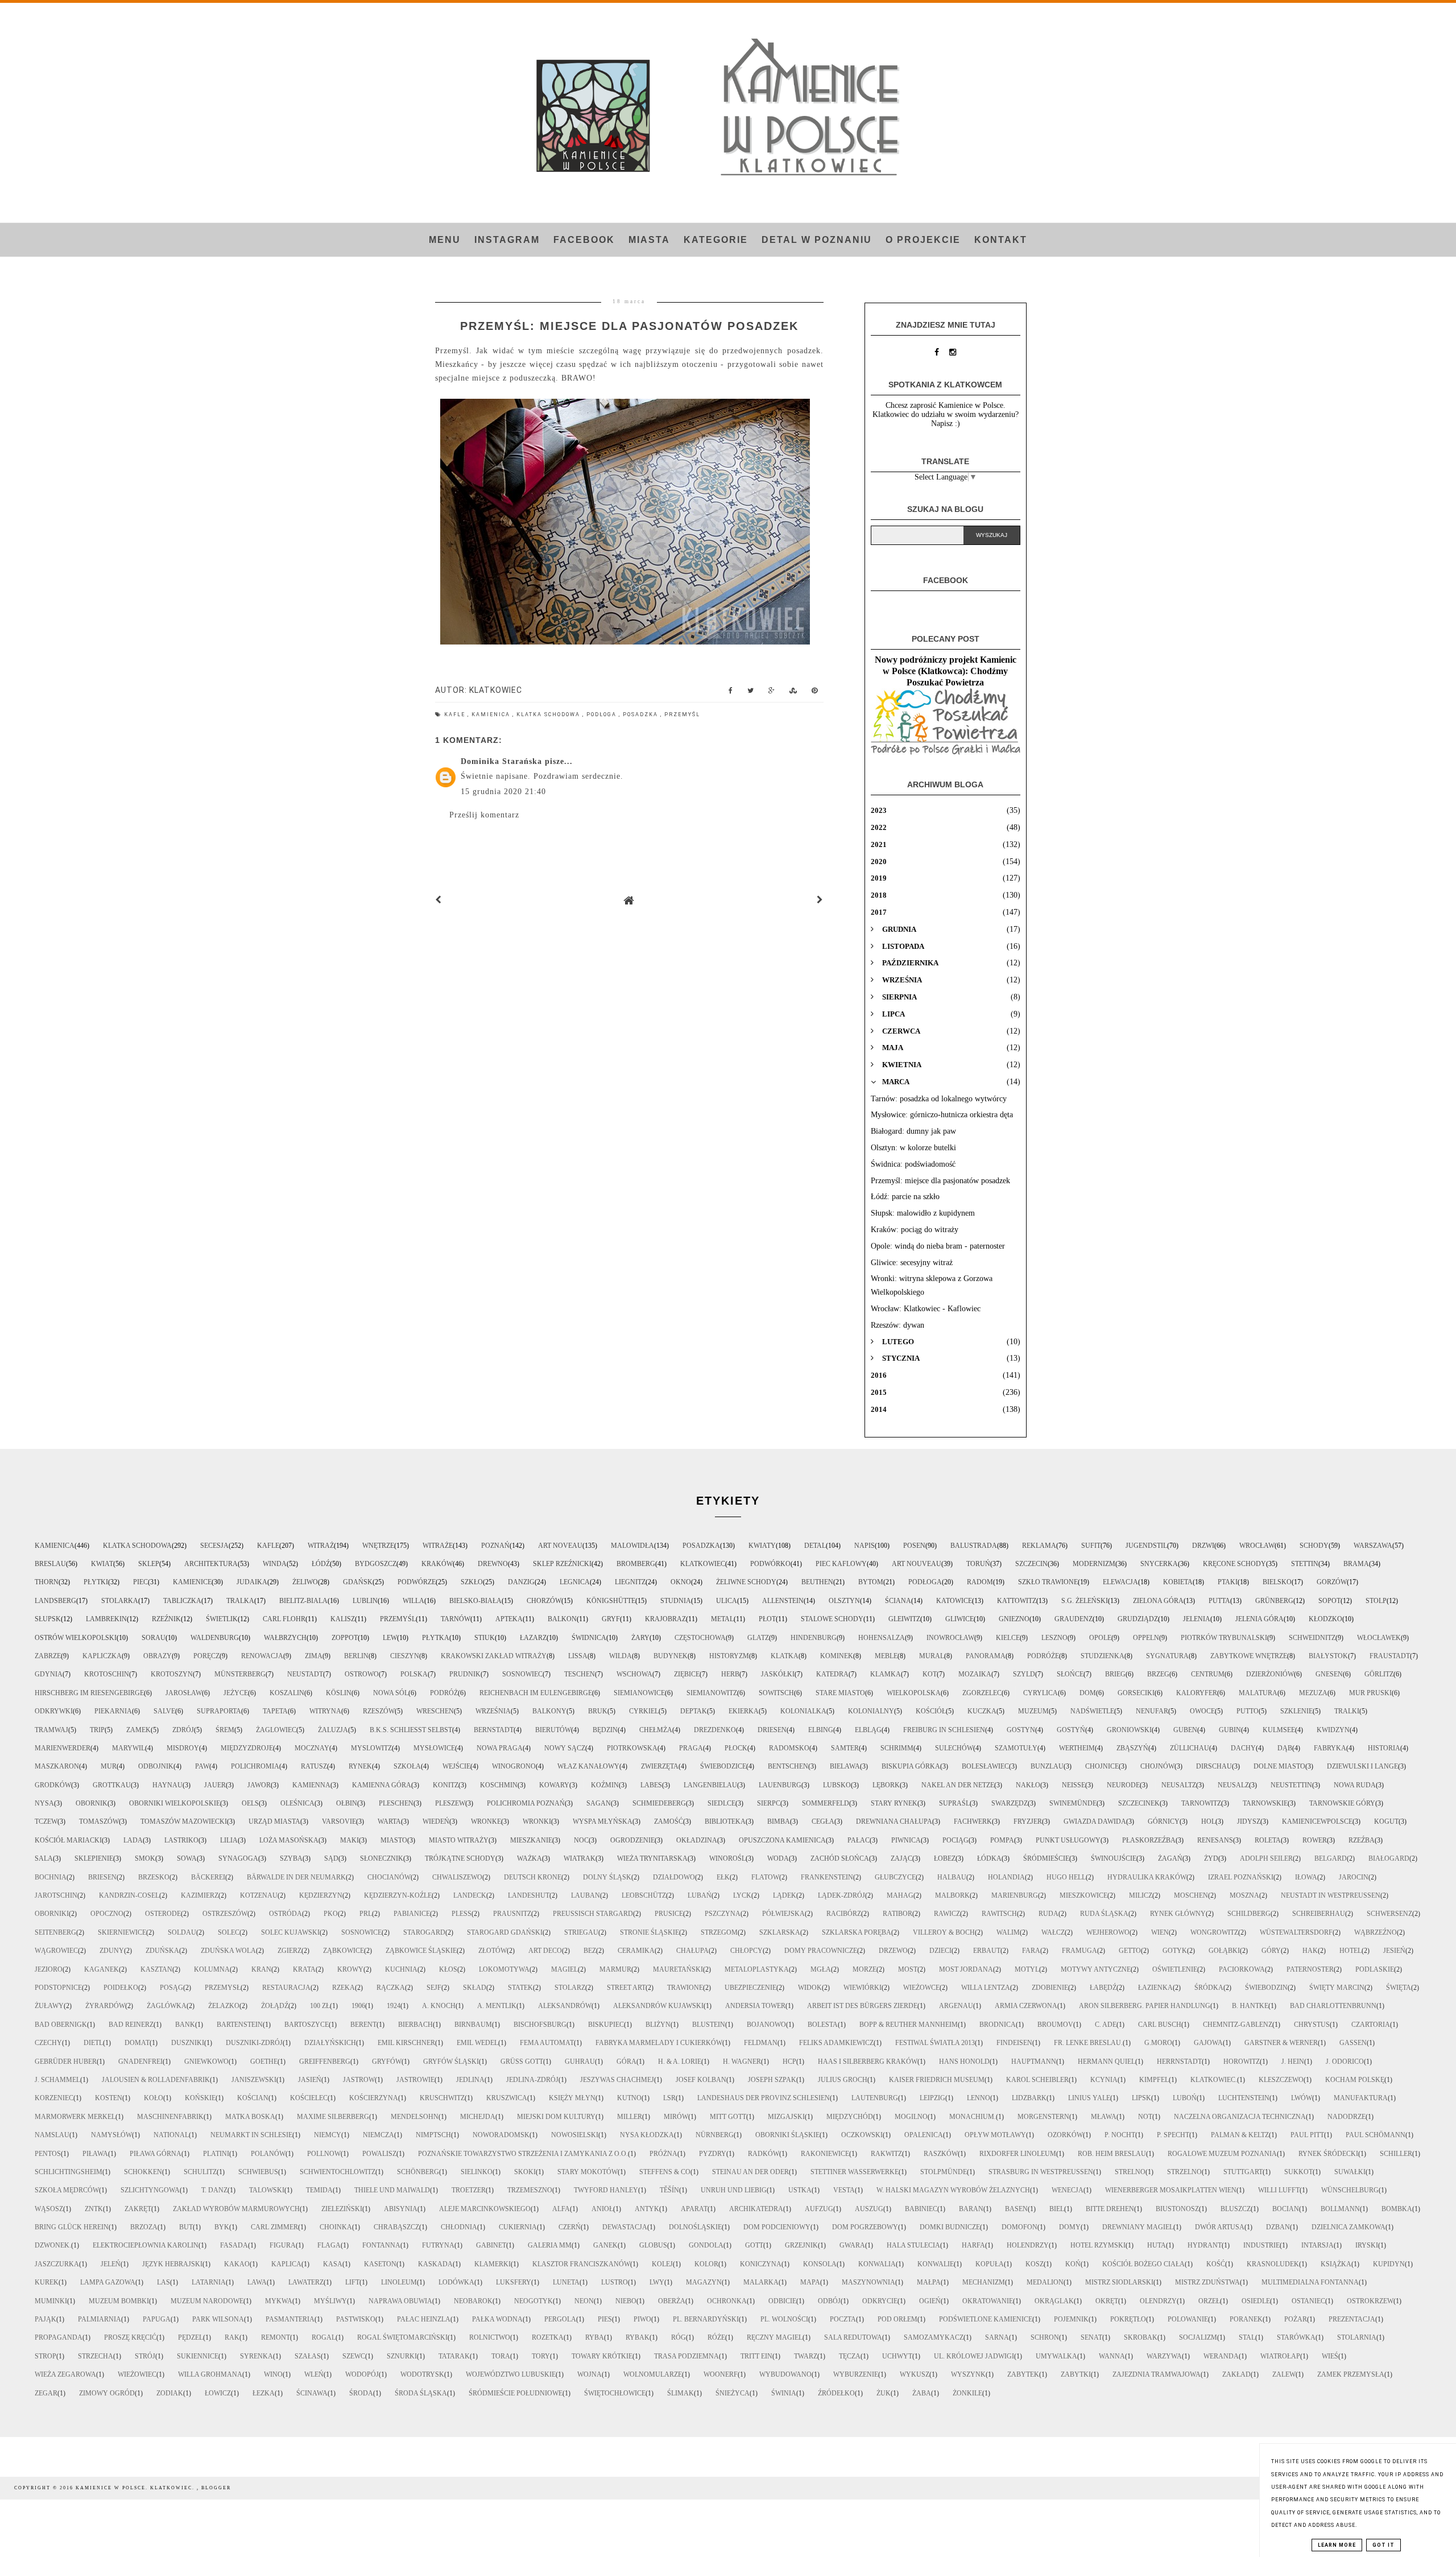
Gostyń (1071, 1730)
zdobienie (1050, 1988)
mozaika (975, 1674)
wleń (314, 2374)
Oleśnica (297, 1803)
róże (716, 2337)
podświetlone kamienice (986, 2319)
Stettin (1305, 1564)
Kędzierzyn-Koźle (398, 1895)
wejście (456, 1766)
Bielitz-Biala (303, 1601)
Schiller (1396, 2154)
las (164, 2282)
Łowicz (218, 2393)
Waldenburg (215, 1638)
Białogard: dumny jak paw (913, 1131)
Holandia (1006, 1877)
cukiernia (518, 2227)
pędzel (191, 2337)
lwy (657, 2282)
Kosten (109, 2098)
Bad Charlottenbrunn (1333, 2006)
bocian (1286, 2209)
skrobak (1141, 2337)
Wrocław (1257, 1546)
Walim (1008, 1932)
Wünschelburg (1350, 2190)
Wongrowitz (1214, 1932)
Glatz (758, 1638)
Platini (216, 2154)
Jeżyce (236, 1693)
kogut (1386, 1821)
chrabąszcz (396, 2227)
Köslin (339, 1693)
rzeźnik (166, 1619)
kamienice (192, 1582)
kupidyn (1389, 2264)
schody (1314, 1546)
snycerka (1159, 1564)
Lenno (979, 2098)
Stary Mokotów (588, 2172)
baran (971, 2209)
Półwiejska (783, 1914)
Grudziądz (1138, 1619)
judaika (252, 1582)
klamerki (493, 2264)
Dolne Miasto (1279, 1766)
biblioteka (725, 1821)
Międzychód (850, 2117)
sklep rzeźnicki (562, 1564)
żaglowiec (276, 1730)
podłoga (603, 714)
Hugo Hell (1066, 1877)
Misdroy (183, 1748)
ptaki (1228, 1582)
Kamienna (311, 1785)
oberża (672, 2301)
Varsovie (339, 1821)
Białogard (1389, 1858)
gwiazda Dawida (1095, 1821)
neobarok (473, 2301)
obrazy (158, 1656)
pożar (1296, 2319)
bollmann (1340, 2209)
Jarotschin (56, 1895)
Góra (626, 2062)
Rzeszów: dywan (897, 1325)
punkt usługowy (1068, 1840)
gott (754, 2245)
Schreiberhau (1319, 1914)
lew (390, 1638)
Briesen (102, 1877)
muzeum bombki (119, 2301)
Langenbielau (710, 1785)
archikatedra (756, 2209)
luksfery (514, 2282)
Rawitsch (999, 1914)
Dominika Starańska (501, 761)
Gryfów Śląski (451, 2062)
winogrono (514, 1766)
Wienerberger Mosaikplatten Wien (1171, 2190)
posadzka (642, 714)
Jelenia (1197, 1619)
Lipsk (1141, 2098)
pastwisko (356, 2319)
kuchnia (401, 1969)
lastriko (181, 1840)
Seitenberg (55, 1932)
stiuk (485, 1638)
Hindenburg (814, 1638)
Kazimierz (200, 1895)
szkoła (407, 1766)
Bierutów (553, 1730)
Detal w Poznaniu (817, 240)
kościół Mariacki (68, 1840)
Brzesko (154, 1877)
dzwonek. (53, 2245)
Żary (640, 1638)
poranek (1246, 2319)
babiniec (921, 2209)
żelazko (224, 2006)
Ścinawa (312, 2393)
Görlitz (1379, 1674)
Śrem (225, 1730)
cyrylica (1041, 1693)
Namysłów (111, 2135)
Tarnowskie (1265, 1803)
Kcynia (1104, 2080)
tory (541, 2356)
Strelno (1130, 2172)
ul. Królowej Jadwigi (974, 2356)
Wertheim (1077, 1748)
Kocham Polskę (1355, 2080)
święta (1399, 1988)
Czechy (48, 2043)
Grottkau (112, 1785)
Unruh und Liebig (734, 2190)
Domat (137, 2043)
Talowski (267, 2190)
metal (722, 1619)
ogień (930, 2301)
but (186, 2227)
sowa (187, 1858)
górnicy (1164, 1821)
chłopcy (746, 1951)
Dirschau (1214, 1766)
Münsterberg (240, 1674)
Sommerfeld (826, 1803)
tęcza (850, 2356)
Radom (980, 1582)
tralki (1347, 1711)
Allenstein (783, 1601)
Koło (154, 2098)
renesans (1215, 1840)
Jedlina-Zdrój (532, 2080)
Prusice (669, 1914)
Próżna (663, 2154)
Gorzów (1332, 1582)
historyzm (729, 1656)
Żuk (884, 2393)
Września (493, 1711)
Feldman (761, 2043)
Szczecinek (1139, 1803)
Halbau (952, 1877)
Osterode (163, 1914)
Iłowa (1306, 1877)
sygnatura (1167, 1656)
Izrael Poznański (1241, 1877)
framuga (1079, 1951)
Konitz (446, 1785)
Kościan (253, 2098)
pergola (560, 2319)
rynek (360, 1766)
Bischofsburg (540, 2025)
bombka (1397, 2209)
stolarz (570, 1988)
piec (140, 1582)
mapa (810, 2282)
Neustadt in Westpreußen (1331, 1895)
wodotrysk (422, 2374)
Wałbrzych (285, 1638)
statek (520, 1988)
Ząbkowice (344, 1951)
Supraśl (954, 1803)
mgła (821, 1969)
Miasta (649, 240)
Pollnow (324, 2154)
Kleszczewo (1281, 2080)
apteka (509, 1619)
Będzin (605, 1730)
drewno (493, 1564)
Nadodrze (1347, 2117)
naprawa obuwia (400, 2301)
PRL (366, 1914)
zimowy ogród (107, 2393)
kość (1216, 2264)
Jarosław (184, 1693)
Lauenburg (780, 1785)
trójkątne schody (460, 1858)
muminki (51, 2301)
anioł (602, 2209)
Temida (319, 2190)
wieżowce (921, 1988)
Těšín (669, 2190)
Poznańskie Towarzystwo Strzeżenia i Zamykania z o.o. (523, 2154)
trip (97, 1730)
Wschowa (634, 1674)
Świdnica (589, 1638)
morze (864, 1969)
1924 (394, 2006)
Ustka (800, 2190)
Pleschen (396, 1803)
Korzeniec (54, 2098)
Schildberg (1249, 1914)
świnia (784, 2393)
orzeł (1209, 2301)
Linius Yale (1089, 2098)
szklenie (1296, 1711)
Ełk (723, 1877)
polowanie (1188, 2319)
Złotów (493, 1951)
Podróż (444, 1693)
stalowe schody (832, 1619)
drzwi (1203, 1546)
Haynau (167, 1785)
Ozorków (1065, 2135)
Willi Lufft (1279, 2190)
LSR (669, 2098)
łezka (264, 2393)
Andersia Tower (755, 2006)
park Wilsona (218, 2319)
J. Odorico (1345, 2062)
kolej (662, 2264)
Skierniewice (122, 1932)
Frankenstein (827, 1877)
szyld (1024, 1674)
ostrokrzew (1370, 2301)
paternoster (1310, 1969)
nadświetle (1092, 1711)
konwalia (877, 2264)
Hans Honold (964, 2062)
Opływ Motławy (995, 2135)
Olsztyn (844, 1601)
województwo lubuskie (511, 2374)
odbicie (782, 2301)
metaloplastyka (757, 1969)
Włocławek (1379, 1638)
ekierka (744, 1711)
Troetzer (469, 2190)
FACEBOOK (584, 240)
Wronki (537, 1821)
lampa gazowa (108, 2282)
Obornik (92, 1803)
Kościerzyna (374, 2098)
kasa (333, 2264)
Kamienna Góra (382, 1785)
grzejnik (801, 2245)
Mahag (900, 1895)
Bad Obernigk (61, 2025)
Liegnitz (630, 1582)
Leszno (1054, 1638)
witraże (438, 1546)
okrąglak (1054, 2301)
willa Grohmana (210, 2374)
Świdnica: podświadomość (913, 1164)
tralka (240, 1601)
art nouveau (917, 1564)
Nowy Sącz (565, 1748)
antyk (647, 2209)
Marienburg (1015, 1895)
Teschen (580, 1674)
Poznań (495, 1546)
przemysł (223, 1988)
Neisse (1074, 1785)
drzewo (893, 1951)
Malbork (952, 1895)
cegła (823, 1821)
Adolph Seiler (1266, 1858)
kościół (931, 1711)
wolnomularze (653, 2374)
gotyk (1175, 1951)
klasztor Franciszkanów (581, 2264)
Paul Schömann (1376, 2135)
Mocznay (312, 1748)
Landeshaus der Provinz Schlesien (764, 2098)
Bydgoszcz (376, 1564)
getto (1130, 1951)
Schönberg (418, 2172)
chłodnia (459, 2227)
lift (352, 2282)
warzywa (1164, 2356)
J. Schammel (57, 2080)
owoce (1202, 1711)
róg (679, 2337)
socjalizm (1198, 2337)
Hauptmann (1034, 2062)
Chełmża (656, 1730)
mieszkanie (531, 1840)
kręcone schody (1234, 1564)
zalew (1284, 2374)
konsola (820, 2264)
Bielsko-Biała (475, 1601)
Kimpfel (1154, 2080)
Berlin (356, 1656)
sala (44, 1858)
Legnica (575, 1582)
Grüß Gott (522, 2062)
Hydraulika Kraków (1147, 1877)
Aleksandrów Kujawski (658, 2006)
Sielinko (477, 2172)
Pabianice (412, 1914)
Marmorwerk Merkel (75, 2117)
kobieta (1178, 1582)
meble (886, 1656)
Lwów (1302, 2098)
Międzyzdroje (247, 1748)
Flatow (765, 1877)
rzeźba (1362, 1840)
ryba (595, 2337)
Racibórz (844, 1914)
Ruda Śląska (1104, 1914)
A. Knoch (439, 2006)
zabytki (1076, 2374)
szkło (472, 1582)
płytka (436, 1638)
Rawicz (947, 1914)
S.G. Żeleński (1085, 1601)
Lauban (586, 1895)
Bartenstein (240, 2025)
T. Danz (214, 2190)
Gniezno (1014, 1619)
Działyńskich (330, 2043)
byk (222, 2227)
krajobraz (665, 1619)
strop (45, 2356)
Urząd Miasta (274, 1821)
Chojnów (1157, 1766)
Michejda (478, 2117)
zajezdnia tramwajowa (1157, 2374)
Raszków (941, 2154)
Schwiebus (258, 2172)
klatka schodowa (549, 714)
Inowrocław (950, 1638)
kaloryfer (1197, 1693)
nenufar (1152, 1711)
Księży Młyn (572, 2098)
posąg (171, 1988)
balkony (549, 1711)
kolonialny (871, 1711)
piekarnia (113, 1711)
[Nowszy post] (439, 900)
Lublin (365, 1601)
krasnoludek (1273, 2264)
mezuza (1313, 1693)
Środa (361, 2393)
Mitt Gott (728, 2117)
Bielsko (1277, 1582)
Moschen (1191, 1895)
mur (109, 1766)
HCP (789, 2062)
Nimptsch (433, 2135)
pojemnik (1071, 2319)
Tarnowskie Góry (1342, 1803)
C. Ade (1106, 2025)
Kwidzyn (1333, 1730)
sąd (331, 1858)
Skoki (525, 2172)
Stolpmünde (944, 2172)
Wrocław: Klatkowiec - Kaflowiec (926, 1309)
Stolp (1376, 1601)
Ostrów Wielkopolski (76, 1638)
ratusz (314, 1766)
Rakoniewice (825, 2154)
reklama (1039, 1546)
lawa (257, 2282)
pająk (45, 2319)
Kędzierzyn (321, 1895)
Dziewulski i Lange (1362, 1766)
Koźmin (605, 1785)
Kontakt (1001, 240)
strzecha (96, 2356)
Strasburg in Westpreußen (1041, 2172)
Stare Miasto (840, 1693)
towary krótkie (602, 2356)
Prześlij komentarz (484, 815)
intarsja (1318, 2245)
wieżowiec (137, 2374)
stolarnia (1357, 2337)
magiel (564, 1969)
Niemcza (379, 2135)
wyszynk (968, 2374)
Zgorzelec (982, 1693)
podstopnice (58, 1988)
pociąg (955, 1840)
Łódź (321, 1564)
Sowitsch (776, 1693)
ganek (605, 2245)
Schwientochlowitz (338, 2172)
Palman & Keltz (1240, 2135)
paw (202, 1766)
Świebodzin (1266, 1988)
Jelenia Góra (1259, 1619)
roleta (1268, 1840)
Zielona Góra (1158, 1601)
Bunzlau (1047, 1766)
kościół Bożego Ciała (1143, 2264)
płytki (96, 1582)
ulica (727, 1601)
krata (304, 1969)
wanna (1112, 2356)
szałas (308, 2356)
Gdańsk (358, 1582)
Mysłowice (434, 1748)
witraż (321, 1546)
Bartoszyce (307, 2025)
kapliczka (102, 1656)
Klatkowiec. (1214, 2080)
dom (1088, 1693)
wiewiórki (863, 1988)
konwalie (936, 2264)
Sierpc (769, 1803)
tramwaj (51, 1730)
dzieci (940, 1951)
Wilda (621, 1656)
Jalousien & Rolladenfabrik (156, 2080)
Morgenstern (1043, 2117)
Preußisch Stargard (593, 1914)
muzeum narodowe (207, 2301)
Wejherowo (1108, 1932)
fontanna (381, 2245)
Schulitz (200, 2172)
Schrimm (897, 1748)
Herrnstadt (1179, 2062)
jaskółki (778, 1674)
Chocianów (389, 1877)
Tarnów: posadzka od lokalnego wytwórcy (939, 1099)
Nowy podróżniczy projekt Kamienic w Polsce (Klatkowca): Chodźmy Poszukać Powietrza (946, 671)
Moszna (1244, 1895)
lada (133, 1840)
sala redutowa (853, 2337)
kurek (47, 2282)
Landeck (470, 1895)
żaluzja (333, 1730)
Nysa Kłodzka (647, 2135)
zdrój (183, 1730)
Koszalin (287, 1693)
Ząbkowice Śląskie (421, 1951)
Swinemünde (1073, 1803)
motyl (1027, 1969)
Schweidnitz (1312, 1638)
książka (1336, 2264)
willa (413, 1601)
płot (767, 1619)
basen (1016, 2209)
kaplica (286, 2264)
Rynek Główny (1178, 1914)
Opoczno (107, 1914)
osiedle (1256, 2301)
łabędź (1103, 1988)
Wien (1160, 1932)
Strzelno (1184, 2172)
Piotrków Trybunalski (1224, 1638)
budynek (671, 1656)
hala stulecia (913, 2245)
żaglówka (167, 2006)
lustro (615, 2282)
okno (681, 1582)
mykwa (279, 2301)
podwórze (417, 1582)
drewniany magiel (1138, 2227)
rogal (324, 2337)
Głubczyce (895, 1877)
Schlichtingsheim (69, 2172)
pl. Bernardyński (706, 2319)
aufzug (819, 2209)
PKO (331, 1914)
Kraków (437, 1564)
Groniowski (1129, 1730)
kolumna (212, 1969)
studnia (676, 1601)
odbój (829, 2301)
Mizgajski (786, 2117)
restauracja (286, 1988)
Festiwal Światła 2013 (935, 2043)
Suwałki (1350, 2172)
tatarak (454, 2356)
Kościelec (309, 2098)
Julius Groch (843, 2080)
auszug (869, 2209)
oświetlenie (1175, 1969)
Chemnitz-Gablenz (1238, 2025)
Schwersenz (1389, 1914)
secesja (214, 1546)
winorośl (727, 1858)
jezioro (49, 1969)
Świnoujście (1114, 1858)
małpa (929, 2282)
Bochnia (51, 1877)
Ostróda (286, 1914)
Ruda (1048, 1914)
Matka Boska (250, 2117)
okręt (1107, 2301)
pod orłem (897, 2319)
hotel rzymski (1098, 2245)
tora (501, 2356)
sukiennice (198, 2356)
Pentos (48, 2154)
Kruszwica (507, 2098)
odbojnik (156, 1766)
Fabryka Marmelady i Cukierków (659, 2043)
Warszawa (1373, 1546)
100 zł (320, 2006)
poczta (843, 2319)
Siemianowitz (712, 1693)
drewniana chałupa (894, 1821)
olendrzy (1158, 2301)
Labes (651, 1785)
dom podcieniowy (777, 2227)
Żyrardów (105, 2006)
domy (1070, 2227)
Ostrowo (362, 1674)
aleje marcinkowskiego (485, 2209)
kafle (456, 714)
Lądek (785, 1895)
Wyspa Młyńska (603, 1821)
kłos (448, 1969)
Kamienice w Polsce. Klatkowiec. (136, 2488)
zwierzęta (660, 1766)
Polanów (268, 2154)
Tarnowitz (1201, 1803)
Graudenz (1074, 1619)
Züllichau (1190, 1748)
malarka (761, 2282)
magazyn (704, 2282)
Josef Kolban (701, 2080)
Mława (1104, 2117)
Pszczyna (723, 1914)
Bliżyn (658, 2025)
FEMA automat (547, 2043)
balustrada (974, 1546)
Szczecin (1031, 1564)
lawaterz (306, 2282)
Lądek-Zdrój (841, 1895)
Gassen (1353, 2043)
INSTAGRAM (507, 240)
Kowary (554, 1785)
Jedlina (470, 2080)
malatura (1258, 1693)
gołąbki (1224, 1951)
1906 (358, 2006)
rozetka (548, 2337)
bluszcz (1236, 2209)
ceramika (636, 1951)
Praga (691, 1748)
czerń (570, 2227)
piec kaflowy (841, 1564)
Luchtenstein (1244, 2098)
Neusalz (1233, 1785)
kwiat (102, 1564)
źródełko (836, 2393)
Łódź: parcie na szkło (905, 1197)
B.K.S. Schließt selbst (411, 1730)
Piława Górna (156, 2154)
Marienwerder (63, 1748)
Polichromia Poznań (526, 1803)
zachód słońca (840, 1858)
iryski (1367, 2245)
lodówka (456, 2282)
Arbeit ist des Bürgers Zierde (862, 2006)
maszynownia (868, 2282)
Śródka (1209, 1988)
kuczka (982, 1711)
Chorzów (544, 1601)
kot (930, 1674)
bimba (779, 1821)
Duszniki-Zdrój (254, 2043)
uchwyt (897, 2356)
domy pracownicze (821, 1951)
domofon (1019, 2227)
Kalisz (343, 1619)
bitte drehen (1110, 2209)
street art (626, 1988)
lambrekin (106, 1619)
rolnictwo (490, 2337)
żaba (922, 2393)
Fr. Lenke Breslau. (1088, 2043)
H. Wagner (742, 2062)
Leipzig (932, 2098)
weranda (1221, 2356)
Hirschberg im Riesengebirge (89, 1693)
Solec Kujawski (290, 1932)
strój (145, 2356)
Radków (764, 2154)
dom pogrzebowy (865, 2227)
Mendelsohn (415, 2117)
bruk (598, 1711)
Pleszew (450, 1803)
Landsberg (55, 1601)
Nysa (44, 1803)
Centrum (1208, 1674)
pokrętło (1128, 2319)
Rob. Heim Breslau (1112, 2154)
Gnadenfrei (140, 2062)
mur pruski (1370, 1693)
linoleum (399, 2282)
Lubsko (837, 1785)
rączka (391, 1988)
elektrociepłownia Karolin (146, 2245)
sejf (434, 1988)
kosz (1035, 2264)
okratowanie (988, 2301)
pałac (859, 1840)
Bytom (871, 1582)
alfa (561, 2209)
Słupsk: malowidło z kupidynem (923, 1213)
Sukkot (1298, 2172)
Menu (445, 240)
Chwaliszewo (457, 1877)
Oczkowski (862, 2135)
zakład (1236, 2374)
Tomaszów (99, 1821)
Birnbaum (473, 2025)
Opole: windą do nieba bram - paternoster (938, 1246)
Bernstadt (494, 1730)
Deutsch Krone (533, 1877)
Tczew (46, 1821)
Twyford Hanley (606, 2190)
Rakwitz (886, 2154)
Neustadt (305, 1674)
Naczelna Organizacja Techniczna (1240, 2117)
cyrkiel (644, 1711)
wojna (590, 2374)
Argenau (956, 2006)
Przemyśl (682, 714)
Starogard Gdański (505, 1932)
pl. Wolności (784, 2319)
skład (475, 1988)
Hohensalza (882, 1638)
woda (778, 1858)
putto (1248, 1711)
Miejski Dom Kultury (556, 2117)
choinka (336, 2227)
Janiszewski (254, 2080)
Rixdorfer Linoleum (1018, 2154)
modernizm (1094, 1564)
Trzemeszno (530, 2190)
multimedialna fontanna (1310, 2282)
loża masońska (289, 1840)
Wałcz (1053, 1932)
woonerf (721, 2374)
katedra (832, 1674)
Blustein (709, 2025)
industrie (1261, 2245)
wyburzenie (856, 2374)
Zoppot (345, 1638)
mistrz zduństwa (1207, 2282)
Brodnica (998, 2025)
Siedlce (721, 1803)
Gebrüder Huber (66, 2062)
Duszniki (188, 2043)
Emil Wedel (477, 2043)
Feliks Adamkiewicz (836, 2043)
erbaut (987, 1951)
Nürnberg (715, 2135)
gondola (706, 2245)
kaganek (102, 1969)
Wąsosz (49, 2209)
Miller (630, 2117)
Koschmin (499, 1785)
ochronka (727, 2301)
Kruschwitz (442, 2098)
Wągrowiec (56, 1951)
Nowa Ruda (1355, 1785)
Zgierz (289, 1951)
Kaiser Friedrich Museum (937, 2080)
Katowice (954, 1601)
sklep (149, 1564)
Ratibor (897, 1914)
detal (815, 1546)
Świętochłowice (615, 2393)
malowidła (632, 1546)
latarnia (209, 2282)
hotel (1350, 1951)
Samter (845, 1748)
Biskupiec (606, 2025)
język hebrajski (172, 2264)
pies (605, 2319)
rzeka (344, 1988)
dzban (1278, 2227)
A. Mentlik (497, 2006)
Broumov (1055, 2025)
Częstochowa (700, 1638)
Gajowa (1208, 2043)
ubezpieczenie (750, 1988)
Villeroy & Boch (944, 1932)
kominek (837, 1656)
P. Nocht (1120, 2135)
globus (653, 2245)
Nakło (1028, 1785)
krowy (350, 1969)
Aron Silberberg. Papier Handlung (1145, 2006)
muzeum (1033, 1711)
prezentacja (1352, 2319)
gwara (852, 2245)
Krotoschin (107, 1674)
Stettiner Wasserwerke (855, 2172)
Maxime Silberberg (333, 2117)
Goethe (264, 2062)
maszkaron (57, 1766)
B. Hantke (1250, 2006)
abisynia (401, 2209)
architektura (211, 1564)
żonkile (967, 2393)
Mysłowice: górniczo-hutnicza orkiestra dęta (942, 1115)
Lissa (578, 1656)
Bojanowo (766, 2025)
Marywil (129, 1748)
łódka (989, 1858)
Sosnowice (361, 1932)
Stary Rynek (894, 1803)
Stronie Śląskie (650, 1932)
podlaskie (1375, 1969)
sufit (1091, 1546)
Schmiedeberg (659, 1803)
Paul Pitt (1307, 2135)
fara (1031, 1951)
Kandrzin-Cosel (129, 1895)
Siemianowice (639, 1693)
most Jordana (966, 1969)
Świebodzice (723, 1766)
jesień (1394, 1951)
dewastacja (625, 2227)
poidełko (121, 1988)
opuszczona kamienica (782, 1840)
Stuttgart (1243, 2172)
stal (1247, 2337)
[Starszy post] (820, 900)
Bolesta (823, 2025)
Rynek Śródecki (1328, 2154)
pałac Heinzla (424, 2319)
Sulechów (954, 1748)
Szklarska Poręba (857, 1932)
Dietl (93, 2043)
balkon (562, 1619)
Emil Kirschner (406, 2043)
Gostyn (1021, 1730)
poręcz (206, 1656)
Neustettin (1291, 1785)
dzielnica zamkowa (1349, 2227)
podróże (1043, 1656)
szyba (291, 1858)
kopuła (990, 2264)
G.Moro (1158, 2043)
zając (901, 1858)
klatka (785, 1656)
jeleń (111, 2264)
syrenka (257, 2356)
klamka (886, 1674)
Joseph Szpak (772, 2080)
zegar (46, 2393)
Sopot (1329, 1601)
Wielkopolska (914, 1693)
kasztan (156, 1969)
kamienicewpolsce (1317, 1821)
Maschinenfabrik (170, 2117)
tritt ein (756, 2356)
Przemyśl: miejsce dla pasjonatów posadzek (940, 1181)
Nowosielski (575, 2135)
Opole (1100, 1638)
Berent (363, 2025)
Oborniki (52, 1914)
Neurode (1123, 1785)
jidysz (1249, 1821)
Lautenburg (875, 2098)
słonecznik (382, 1858)
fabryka (1330, 1748)
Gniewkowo (206, 2062)
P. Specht (1173, 2135)
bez (590, 1951)
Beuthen (817, 1582)
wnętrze (378, 1546)
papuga (157, 2319)
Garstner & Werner (1281, 2043)
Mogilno (911, 2117)
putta (1219, 1601)
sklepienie (94, 1858)
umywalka (1056, 2356)
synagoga (238, 1858)
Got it (1383, 2545)
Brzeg (1158, 1674)
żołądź (275, 2006)
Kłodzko (1325, 1619)
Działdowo (674, 1877)
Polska (414, 1674)
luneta (566, 2282)
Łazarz (533, 1638)
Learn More (1337, 2545)
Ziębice (687, 1674)
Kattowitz (1017, 1601)
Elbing (821, 1730)
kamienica (492, 714)
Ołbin (347, 1803)
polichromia (255, 1766)
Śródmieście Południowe (516, 2393)
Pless (462, 1914)
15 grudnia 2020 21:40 (503, 792)
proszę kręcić (130, 2337)
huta (1157, 2245)
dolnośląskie (695, 2227)
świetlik (222, 1619)
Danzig (521, 1582)
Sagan (599, 1803)
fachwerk (973, 1821)
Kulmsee (1279, 1730)
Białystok (1328, 1656)
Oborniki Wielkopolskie (175, 1803)
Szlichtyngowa (150, 2190)
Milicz (1141, 1895)
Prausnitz (512, 1914)
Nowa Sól (391, 1693)
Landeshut (529, 1895)
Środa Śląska (421, 2393)
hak (1310, 1951)
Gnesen (1329, 1674)
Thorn (47, 1582)
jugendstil (1146, 1546)
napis (864, 1546)
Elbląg (868, 1730)
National (171, 2135)
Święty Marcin (1337, 1988)
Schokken (143, 2172)
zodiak (170, 2393)
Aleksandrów (565, 2006)
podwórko (770, 1564)
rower (1315, 1840)
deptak (694, 1711)
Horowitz (1242, 2062)
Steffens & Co (665, 2172)
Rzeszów (379, 1711)
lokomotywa (504, 1969)
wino (273, 2374)
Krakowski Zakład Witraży (494, 1656)
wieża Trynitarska (652, 1858)
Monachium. (973, 2117)
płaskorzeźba (1149, 1840)
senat (1091, 2337)
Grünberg (1274, 1601)
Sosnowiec (522, 1674)
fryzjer (1028, 1821)
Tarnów (456, 1619)
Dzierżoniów (1270, 1674)
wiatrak (580, 1858)
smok (145, 1858)
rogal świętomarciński (402, 2337)
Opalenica (924, 2135)
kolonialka (803, 1711)
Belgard (1331, 1858)
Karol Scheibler (1037, 2080)
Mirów (676, 2117)
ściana (898, 1601)
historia (1384, 1748)
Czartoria (1371, 2025)
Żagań (1170, 1858)
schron (1045, 2337)
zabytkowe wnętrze (1249, 1656)
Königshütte (611, 1601)
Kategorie (716, 240)
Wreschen (435, 1711)
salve (164, 1711)
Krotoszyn (172, 1674)
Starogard (424, 1932)
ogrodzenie (632, 1840)
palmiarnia (100, 2319)
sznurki (402, 2356)
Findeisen (1014, 2043)
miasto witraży (459, 1840)
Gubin (1230, 1730)
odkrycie (880, 2301)
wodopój (362, 2374)
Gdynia (49, 1674)
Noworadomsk (501, 2135)
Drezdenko (715, 1730)
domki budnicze (950, 2227)
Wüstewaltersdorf (1296, 1932)
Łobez (945, 1858)
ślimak (681, 2393)
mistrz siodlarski (1119, 2282)
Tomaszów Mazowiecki (184, 1821)
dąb (1285, 1748)
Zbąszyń (1132, 1748)
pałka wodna (497, 2319)
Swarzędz (1010, 1803)
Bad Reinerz (131, 2025)
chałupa (692, 1951)
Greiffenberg (325, 2062)
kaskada (435, 2264)
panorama (986, 1656)
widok (810, 1988)
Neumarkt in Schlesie (251, 2135)
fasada (234, 2245)
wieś (1330, 2356)
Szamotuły (1016, 1748)
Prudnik (465, 1674)
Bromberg (636, 1564)
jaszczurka (57, 2264)
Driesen (772, 1730)
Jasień (310, 2080)
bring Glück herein (72, 2227)
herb (730, 1674)
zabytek (1023, 2374)
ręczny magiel (775, 2337)
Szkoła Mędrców (67, 2190)
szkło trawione (1048, 1582)
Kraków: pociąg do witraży (915, 1230)
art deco (545, 1951)
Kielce (1008, 1638)
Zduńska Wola (228, 1951)
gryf (611, 1619)
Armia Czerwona (1026, 2006)
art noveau (560, 1546)
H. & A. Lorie (680, 2062)
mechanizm (984, 2282)
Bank (185, 2025)
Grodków (53, 1785)
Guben (1185, 1730)
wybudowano (785, 2374)
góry (1271, 1951)
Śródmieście (1046, 1858)
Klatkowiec (703, 1564)
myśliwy (330, 2301)
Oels (250, 1803)
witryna (325, 1711)
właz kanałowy (588, 1766)
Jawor (259, 1785)
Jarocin (1354, 1877)
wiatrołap (1280, 2356)
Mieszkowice (1083, 1895)
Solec (229, 1932)
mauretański (678, 1969)
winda (275, 1564)
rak (232, 2337)
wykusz (915, 2374)
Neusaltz (1179, 1785)
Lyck (742, 1895)
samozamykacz (934, 2337)
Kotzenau (259, 1895)
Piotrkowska (632, 1748)
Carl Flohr (284, 1619)
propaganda (59, 2337)
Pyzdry (713, 2154)
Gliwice (959, 1619)
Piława (95, 2154)
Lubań (700, 1895)
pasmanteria (290, 2319)
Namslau (52, 2135)
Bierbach (415, 2025)
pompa (1002, 1840)
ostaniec (1308, 2301)
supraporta (219, 1711)
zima (314, 1656)
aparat (694, 2209)
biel (1057, 2209)
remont (276, 2337)
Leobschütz (644, 1895)
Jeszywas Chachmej (617, 2080)
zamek (138, 1730)
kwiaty (762, 1546)
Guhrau (580, 2062)
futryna (438, 2245)
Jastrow (359, 2080)
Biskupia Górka (911, 1766)
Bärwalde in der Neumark (296, 1877)
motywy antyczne (1096, 1969)
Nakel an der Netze (958, 1785)
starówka (1296, 2337)
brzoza (144, 2227)
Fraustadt (1390, 1656)
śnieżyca (733, 2393)
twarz (806, 2356)
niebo (626, 2301)
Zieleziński (342, 2209)
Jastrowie (415, 2080)
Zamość (669, 1821)
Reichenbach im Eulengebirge (536, 1693)
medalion (1045, 2282)
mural (932, 1656)
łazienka (1155, 1988)
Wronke (486, 1821)
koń (1073, 2264)
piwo (642, 2319)
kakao (237, 2264)
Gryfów (387, 2062)
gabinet (491, 2245)
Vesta (844, 2190)
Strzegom (719, 1932)
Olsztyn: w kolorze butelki (913, 1148)
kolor (706, 2264)
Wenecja (1068, 2190)
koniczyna (761, 2264)
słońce (1070, 1674)
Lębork (886, 1785)
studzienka (1103, 1656)
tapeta (275, 1711)
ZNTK (94, 2209)
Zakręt (138, 2209)
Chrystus (1312, 2025)
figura (283, 2245)
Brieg (1115, 1674)
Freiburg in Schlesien (944, 1730)
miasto (394, 1840)
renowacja (262, 1656)
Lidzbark (1029, 2098)
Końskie (200, 2098)
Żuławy (49, 2006)
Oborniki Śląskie (787, 2135)
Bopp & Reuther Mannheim (909, 2025)
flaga (329, 2245)
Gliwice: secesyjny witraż (912, 1263)
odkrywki (54, 1711)
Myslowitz (371, 1748)
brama (1356, 1564)
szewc (354, 2356)
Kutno (629, 2098)
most (908, 1969)
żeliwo (305, 1582)
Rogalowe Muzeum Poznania (1222, 2154)
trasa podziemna (686, 2356)
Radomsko (789, 1748)
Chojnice (1102, 1766)
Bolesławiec (985, 1766)
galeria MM (550, 2245)
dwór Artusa (1220, 2227)
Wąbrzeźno (1376, 1932)
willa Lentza (986, 1988)
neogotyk (533, 2301)
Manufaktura (1361, 2098)
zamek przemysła (1351, 2374)
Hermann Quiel (1107, 2062)
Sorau (154, 1638)
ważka (530, 1858)
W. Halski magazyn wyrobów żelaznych (953, 2190)
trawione (685, 1988)
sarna (997, 2337)
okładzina (697, 1840)
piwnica (906, 1840)
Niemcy (328, 2135)
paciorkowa (1242, 1969)
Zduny (112, 1951)
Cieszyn (405, 1656)
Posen (914, 1546)
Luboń (1185, 2098)
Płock (736, 1748)
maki (349, 1840)
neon (584, 2301)
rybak (638, 2337)
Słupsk (48, 1619)
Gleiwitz (904, 1619)
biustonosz (1177, 2209)
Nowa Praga (500, 1748)
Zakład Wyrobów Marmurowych (236, 2209)
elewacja (1120, 1582)
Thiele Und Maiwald (392, 2190)
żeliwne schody (746, 1582)
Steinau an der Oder (750, 2172)
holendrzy (1028, 2245)
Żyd (1211, 1858)
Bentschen (788, 1766)
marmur (615, 1969)
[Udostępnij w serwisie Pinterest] (815, 693)
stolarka (120, 1601)
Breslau (50, 1564)
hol (1208, 1821)
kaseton (380, 2264)
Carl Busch (1160, 2025)
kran (261, 1969)
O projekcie (923, 240)
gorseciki (1136, 1693)
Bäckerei (208, 1877)
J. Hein (1293, 2062)
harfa (973, 2245)
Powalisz (379, 2154)
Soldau (182, 1932)
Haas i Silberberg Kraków (868, 2062)
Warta (389, 1821)
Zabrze (48, 1656)
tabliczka (182, 1601)
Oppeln (1146, 1638)
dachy (1243, 1748)
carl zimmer (274, 2227)
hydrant (1205, 2245)
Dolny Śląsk (607, 1877)
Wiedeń (436, 1821)
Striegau (581, 1932)
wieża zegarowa (65, 2374)
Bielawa (845, 1766)
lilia (229, 1840)
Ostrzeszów (225, 1914)
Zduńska (162, 1951)
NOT (1145, 2117)
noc (581, 1840)
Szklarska (780, 1932)
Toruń (978, 1564)
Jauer (215, 1785)
